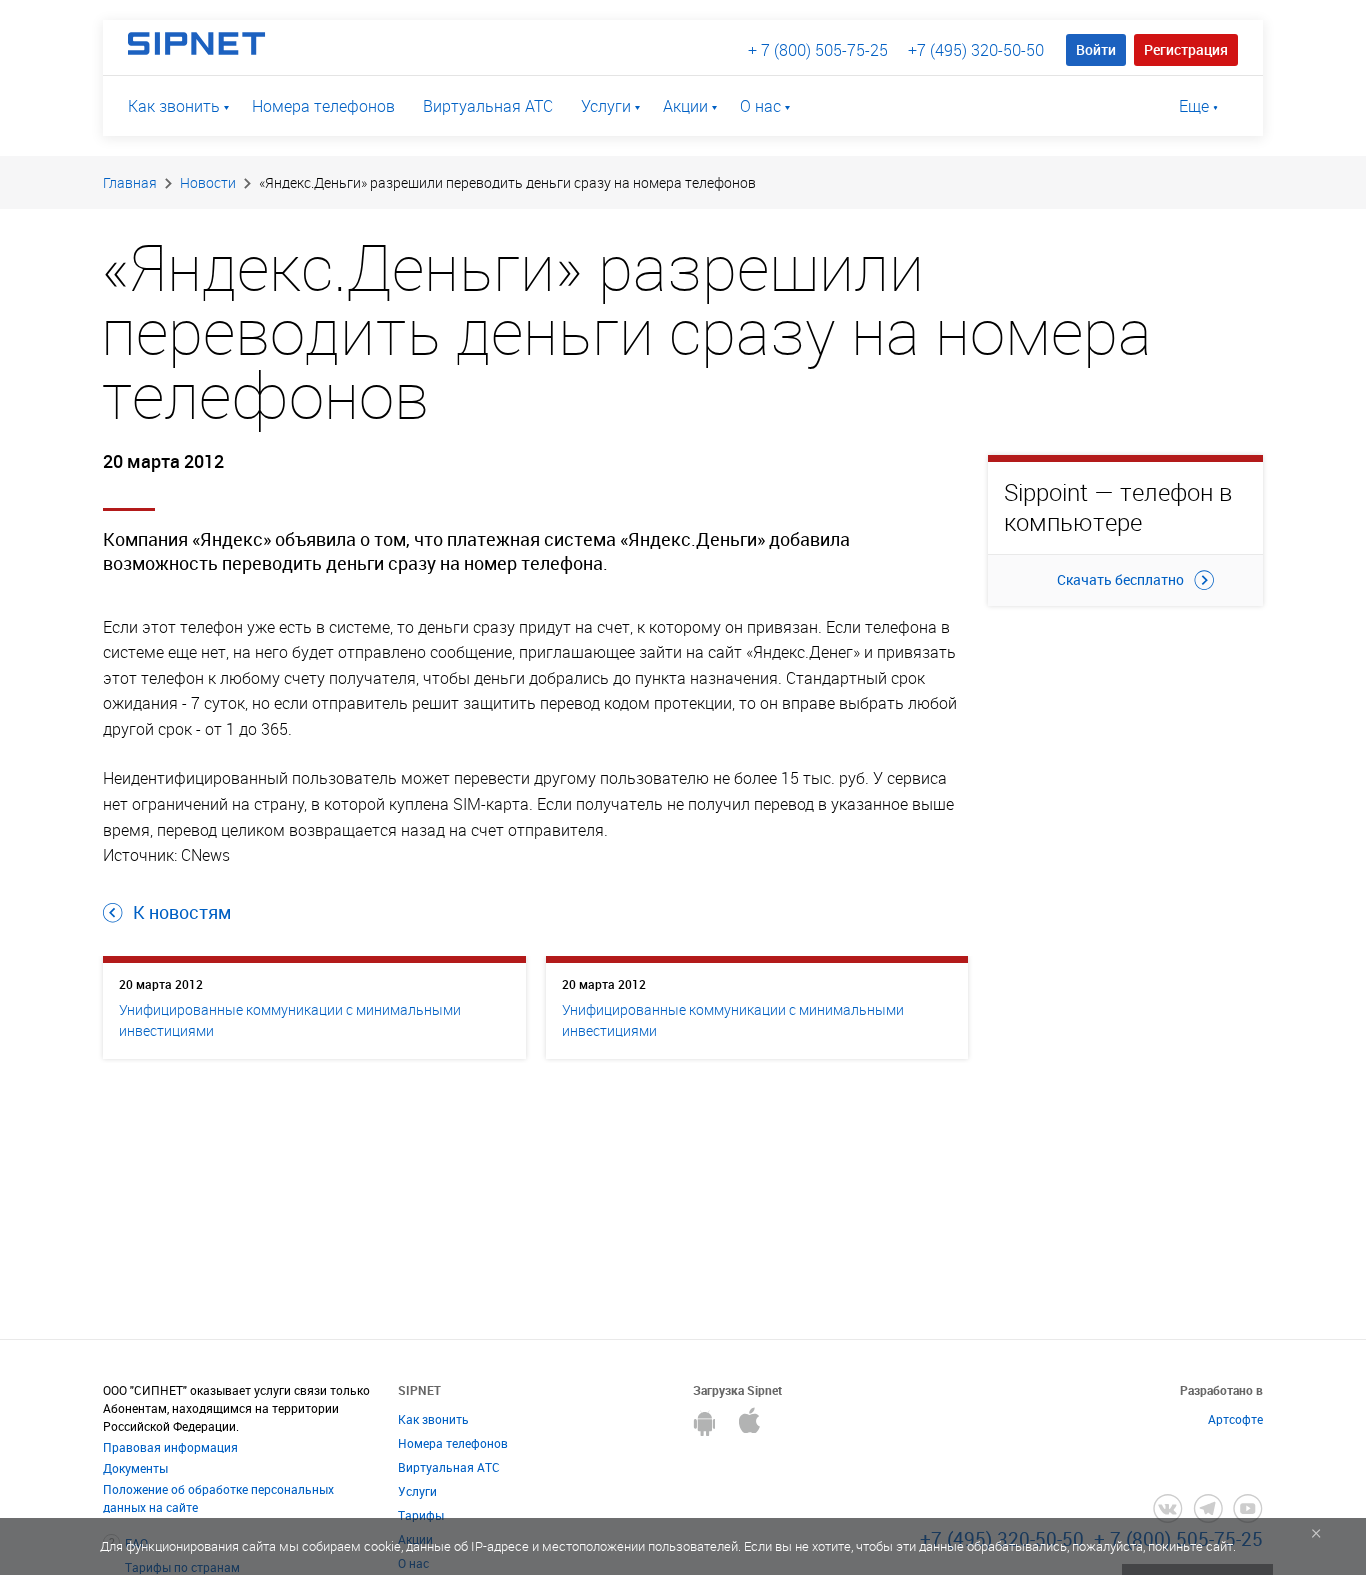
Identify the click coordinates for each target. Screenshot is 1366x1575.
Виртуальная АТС (488, 106)
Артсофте (1235, 1419)
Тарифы (421, 1515)
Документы (135, 1468)
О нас (760, 106)
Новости (208, 182)
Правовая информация (170, 1447)
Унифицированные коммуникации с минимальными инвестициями (290, 1020)
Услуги (606, 106)
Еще (1194, 106)
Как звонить (174, 106)
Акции (685, 106)
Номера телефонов (323, 106)
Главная (130, 182)
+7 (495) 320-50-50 (976, 50)
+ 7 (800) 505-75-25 (818, 50)
